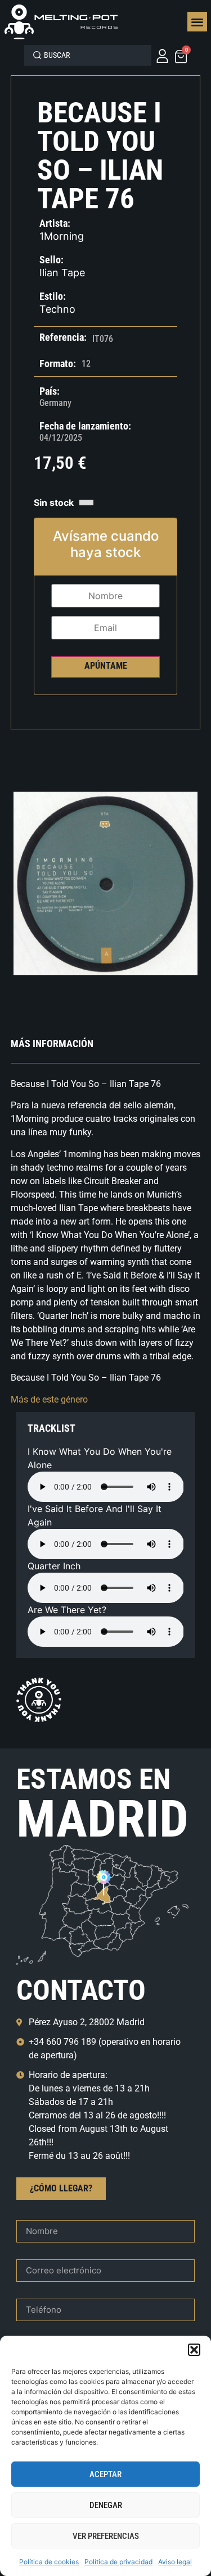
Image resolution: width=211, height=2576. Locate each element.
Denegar (106, 2505)
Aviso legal (175, 2562)
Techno (57, 309)
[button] (194, 2350)
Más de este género (49, 1399)
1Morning (62, 236)
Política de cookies (49, 2562)
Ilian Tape (62, 273)
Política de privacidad (118, 2562)
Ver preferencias (106, 2536)
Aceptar (105, 2474)
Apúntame (106, 666)
